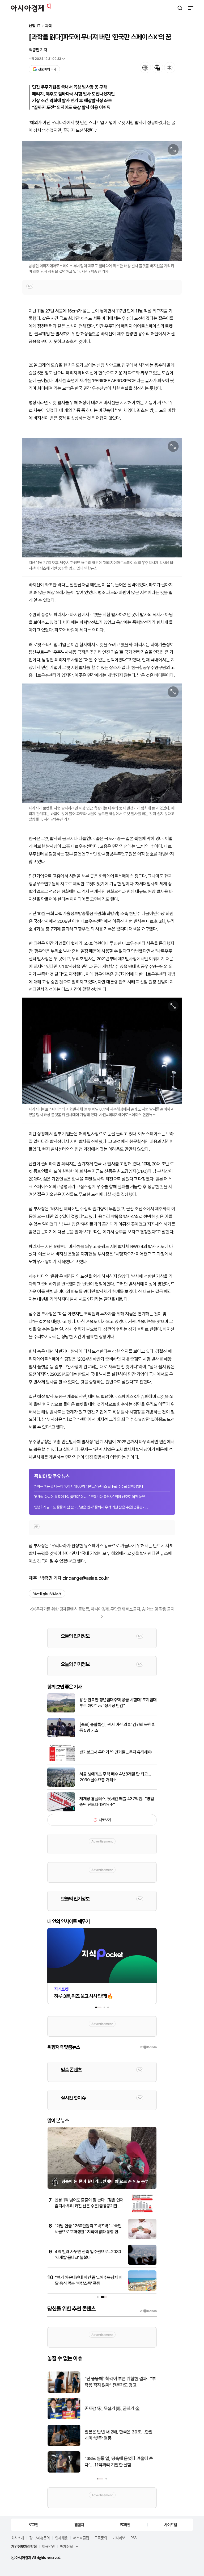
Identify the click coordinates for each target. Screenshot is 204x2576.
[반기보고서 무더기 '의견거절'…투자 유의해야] (61, 1761)
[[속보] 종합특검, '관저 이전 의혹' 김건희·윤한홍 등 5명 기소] (61, 1736)
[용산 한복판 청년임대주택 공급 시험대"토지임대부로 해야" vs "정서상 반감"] (61, 1711)
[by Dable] (148, 2311)
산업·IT (35, 26)
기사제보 (119, 2538)
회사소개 (18, 2538)
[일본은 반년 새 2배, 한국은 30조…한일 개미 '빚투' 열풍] (64, 2445)
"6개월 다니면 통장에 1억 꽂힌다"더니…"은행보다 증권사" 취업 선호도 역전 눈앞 (90, 1497)
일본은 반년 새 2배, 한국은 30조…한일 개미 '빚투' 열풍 (118, 2435)
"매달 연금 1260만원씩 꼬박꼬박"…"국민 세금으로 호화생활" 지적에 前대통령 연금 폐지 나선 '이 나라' (88, 2232)
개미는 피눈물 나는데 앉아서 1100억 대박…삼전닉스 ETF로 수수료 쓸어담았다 (89, 1486)
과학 (49, 26)
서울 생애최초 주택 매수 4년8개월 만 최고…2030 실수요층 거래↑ (115, 1777)
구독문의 (101, 2538)
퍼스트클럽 (81, 2538)
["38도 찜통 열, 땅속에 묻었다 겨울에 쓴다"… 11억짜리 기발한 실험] (64, 2471)
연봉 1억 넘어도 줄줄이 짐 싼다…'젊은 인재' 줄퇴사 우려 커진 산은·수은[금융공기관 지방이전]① (90, 2206)
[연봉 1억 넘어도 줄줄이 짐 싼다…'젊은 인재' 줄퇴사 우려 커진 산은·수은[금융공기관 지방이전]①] (142, 2212)
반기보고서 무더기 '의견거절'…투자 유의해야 (115, 1752)
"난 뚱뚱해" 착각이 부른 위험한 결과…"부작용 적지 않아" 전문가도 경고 (120, 2382)
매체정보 (66, 2546)
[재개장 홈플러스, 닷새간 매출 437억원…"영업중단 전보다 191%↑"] (61, 1810)
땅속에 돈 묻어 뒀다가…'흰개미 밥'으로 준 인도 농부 (105, 2181)
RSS (133, 2538)
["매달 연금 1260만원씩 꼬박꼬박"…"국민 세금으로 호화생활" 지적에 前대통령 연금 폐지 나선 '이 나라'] (142, 2238)
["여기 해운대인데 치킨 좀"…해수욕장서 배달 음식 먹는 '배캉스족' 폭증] (142, 2289)
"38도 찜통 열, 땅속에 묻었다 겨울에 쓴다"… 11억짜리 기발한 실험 (119, 2462)
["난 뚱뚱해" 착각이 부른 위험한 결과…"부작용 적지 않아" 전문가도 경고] (64, 2392)
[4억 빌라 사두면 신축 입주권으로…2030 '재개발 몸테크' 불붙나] (142, 2264)
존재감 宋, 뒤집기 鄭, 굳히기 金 (112, 2408)
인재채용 (61, 2538)
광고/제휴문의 (39, 2538)
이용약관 (48, 2546)
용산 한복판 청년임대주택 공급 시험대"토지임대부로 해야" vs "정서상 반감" (118, 1703)
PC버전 (125, 2524)
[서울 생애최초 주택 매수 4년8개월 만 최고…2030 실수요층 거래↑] (61, 1785)
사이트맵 (171, 2524)
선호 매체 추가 (47, 69)
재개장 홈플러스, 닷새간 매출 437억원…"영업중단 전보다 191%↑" (117, 1802)
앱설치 (79, 2524)
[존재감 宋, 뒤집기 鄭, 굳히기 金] (64, 2418)
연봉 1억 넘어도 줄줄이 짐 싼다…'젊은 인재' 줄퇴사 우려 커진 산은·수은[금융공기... (91, 1507)
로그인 (33, 2524)
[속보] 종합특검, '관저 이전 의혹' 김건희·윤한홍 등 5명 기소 (117, 1727)
